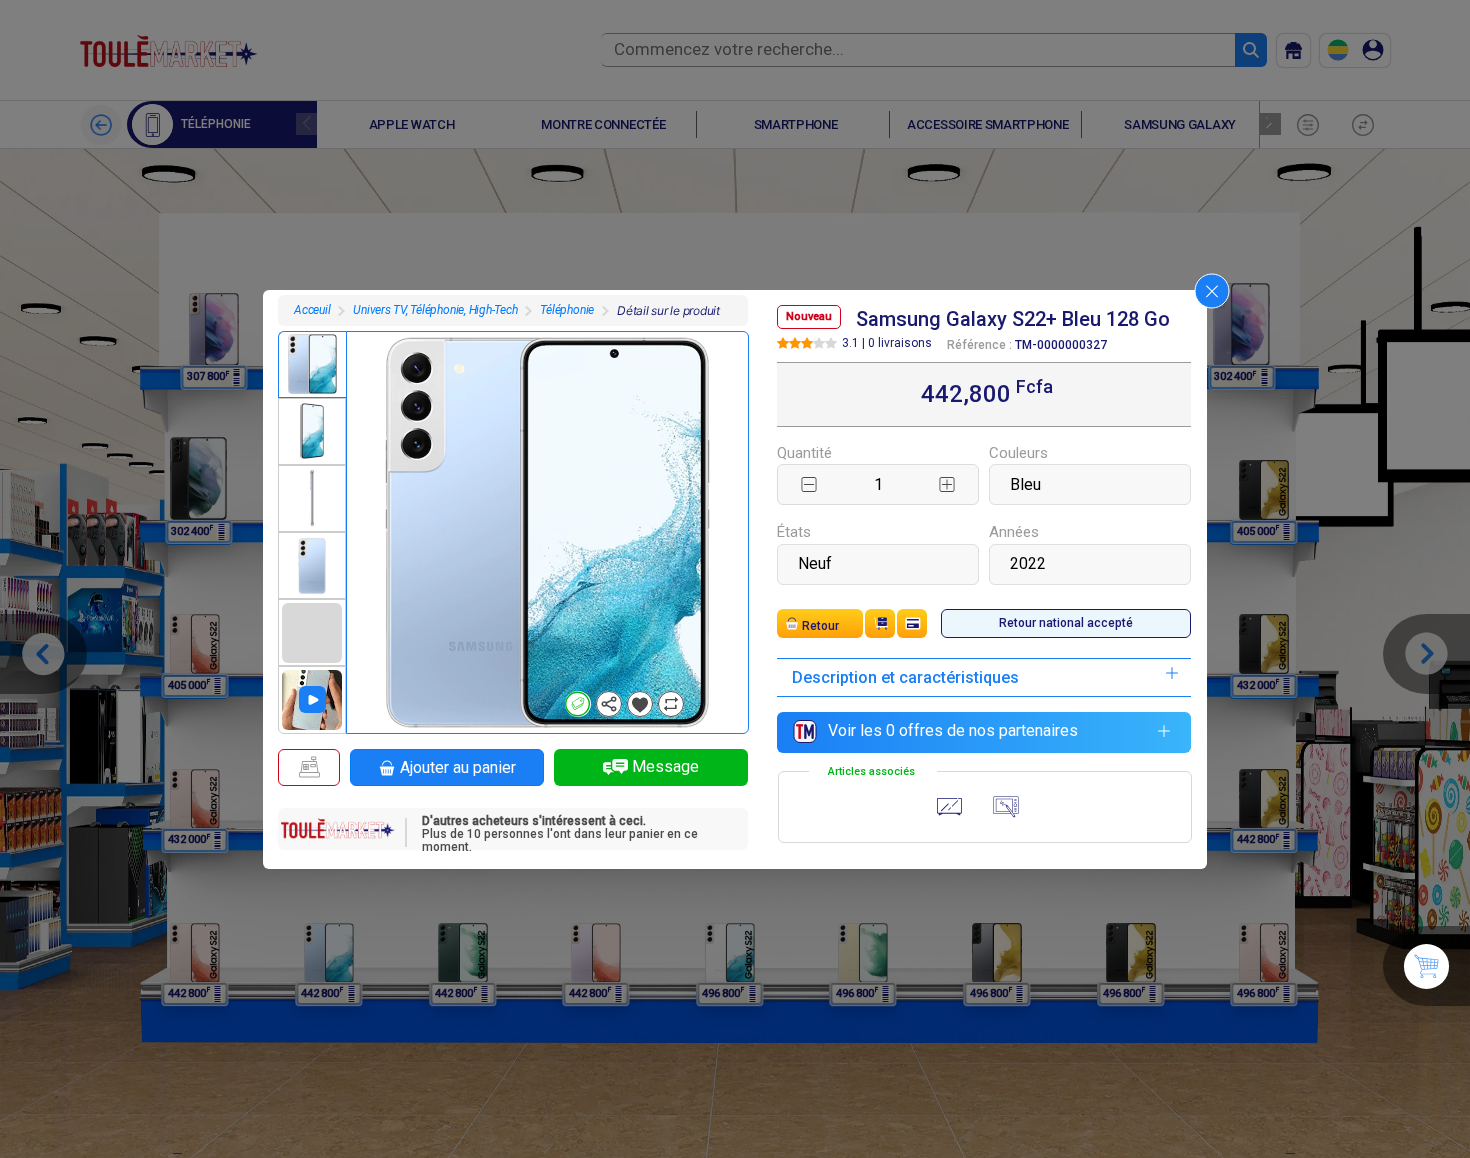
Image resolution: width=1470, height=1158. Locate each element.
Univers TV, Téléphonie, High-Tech (435, 310)
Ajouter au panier (458, 767)
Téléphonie (567, 310)
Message (665, 766)
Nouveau (809, 316)
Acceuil (312, 310)
